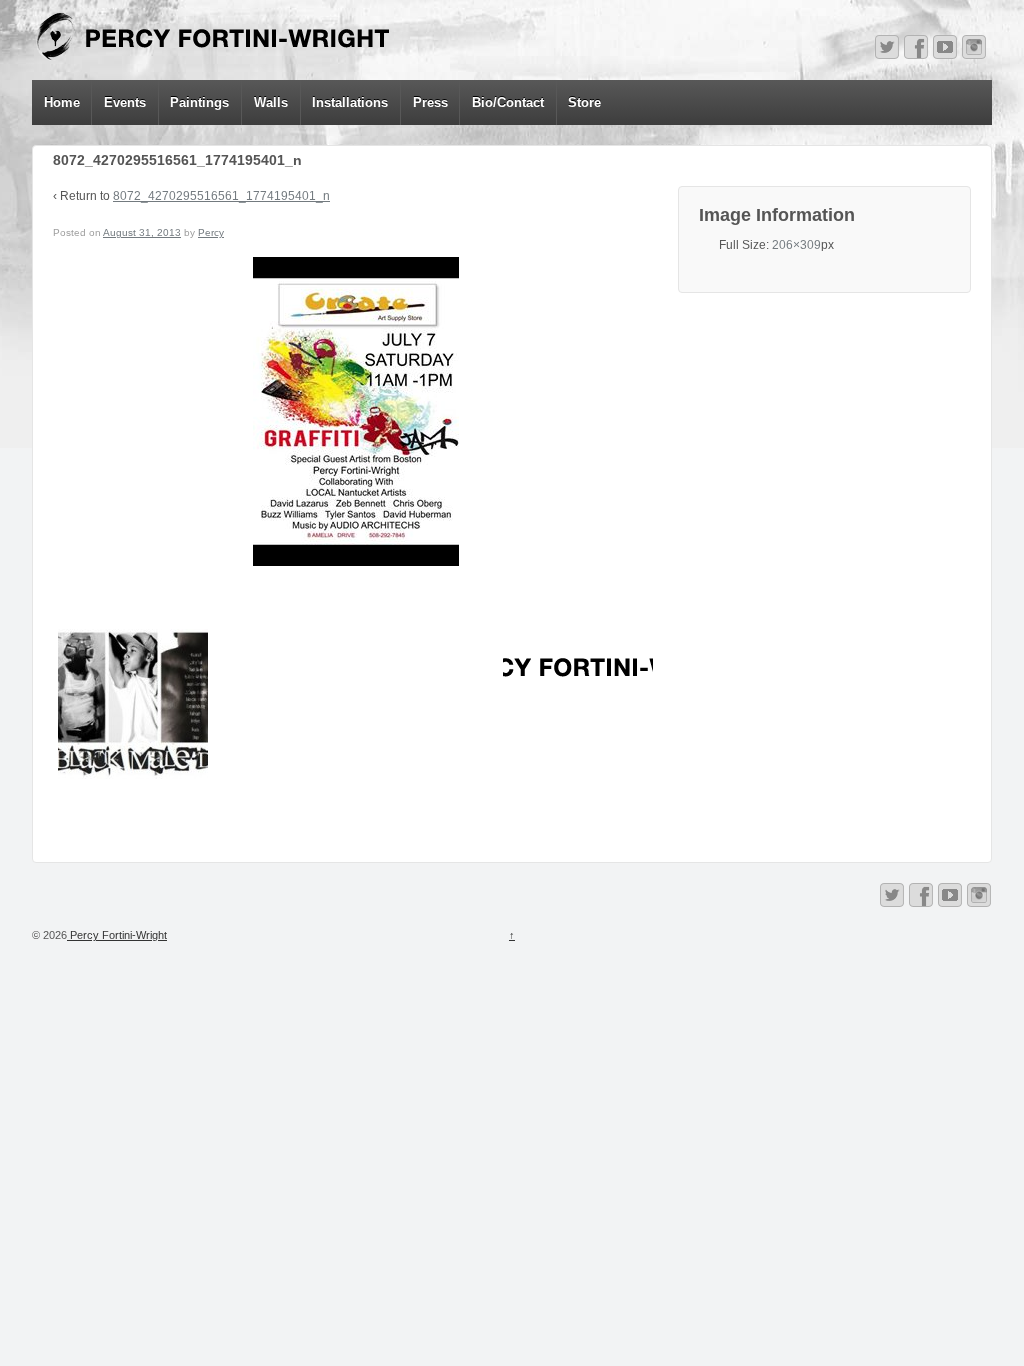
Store (584, 102)
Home (62, 102)
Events (125, 102)
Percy (211, 232)
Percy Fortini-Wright (117, 935)
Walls (271, 102)
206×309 (796, 245)
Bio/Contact (508, 102)
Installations (350, 102)
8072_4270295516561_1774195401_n (221, 196)
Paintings (199, 102)
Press (430, 102)
